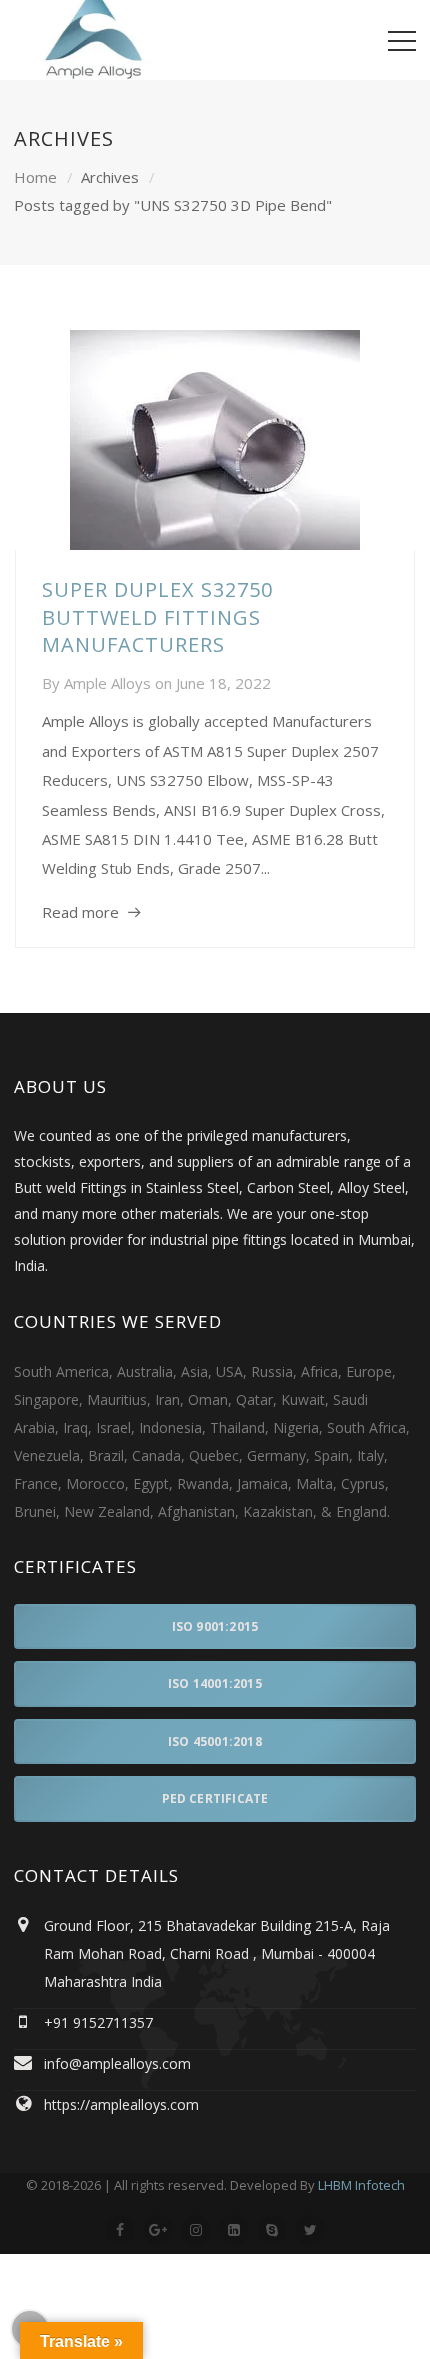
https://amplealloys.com (121, 2104)
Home (35, 177)
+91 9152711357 (98, 2022)
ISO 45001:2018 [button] (215, 1741)
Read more (80, 912)
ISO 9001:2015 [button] (215, 1626)
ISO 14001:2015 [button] (215, 1683)
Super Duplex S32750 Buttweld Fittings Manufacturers (157, 617)
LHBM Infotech (361, 2185)
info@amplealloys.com (117, 2063)
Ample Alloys (107, 683)
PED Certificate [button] (215, 1798)
